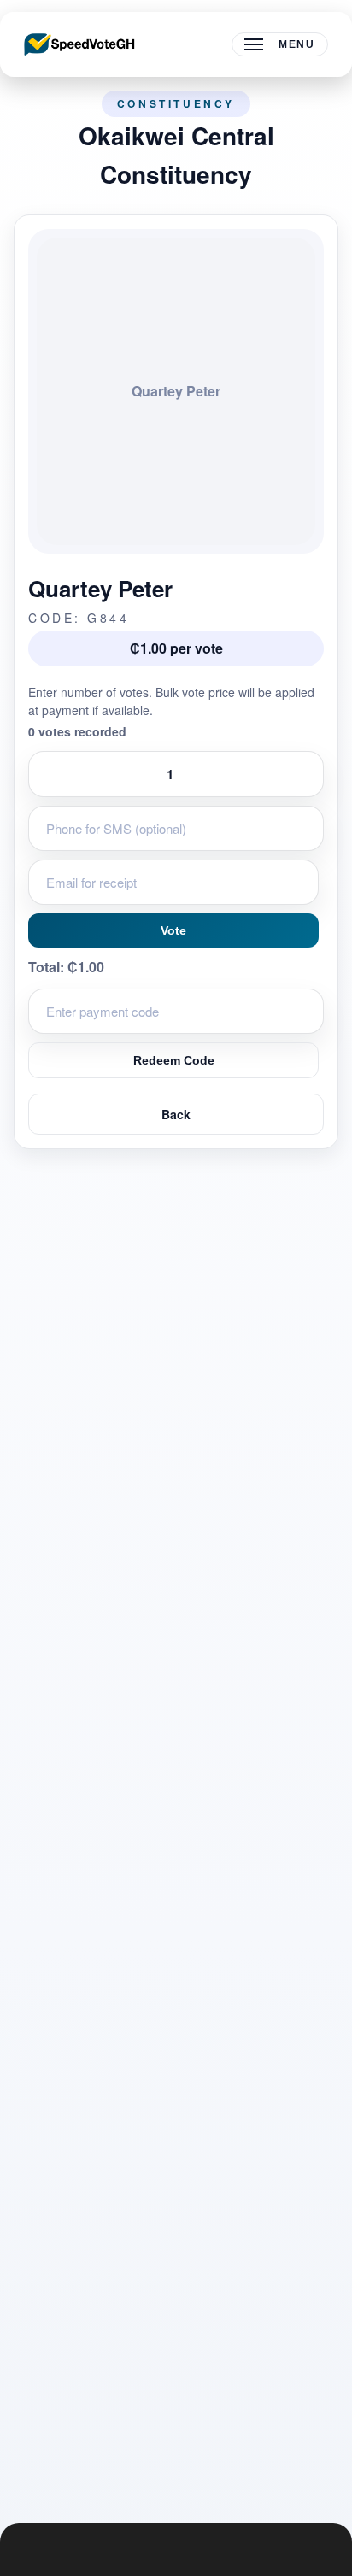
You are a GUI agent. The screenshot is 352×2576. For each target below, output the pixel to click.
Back (176, 1114)
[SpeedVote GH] (79, 44)
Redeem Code (174, 1060)
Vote (173, 930)
